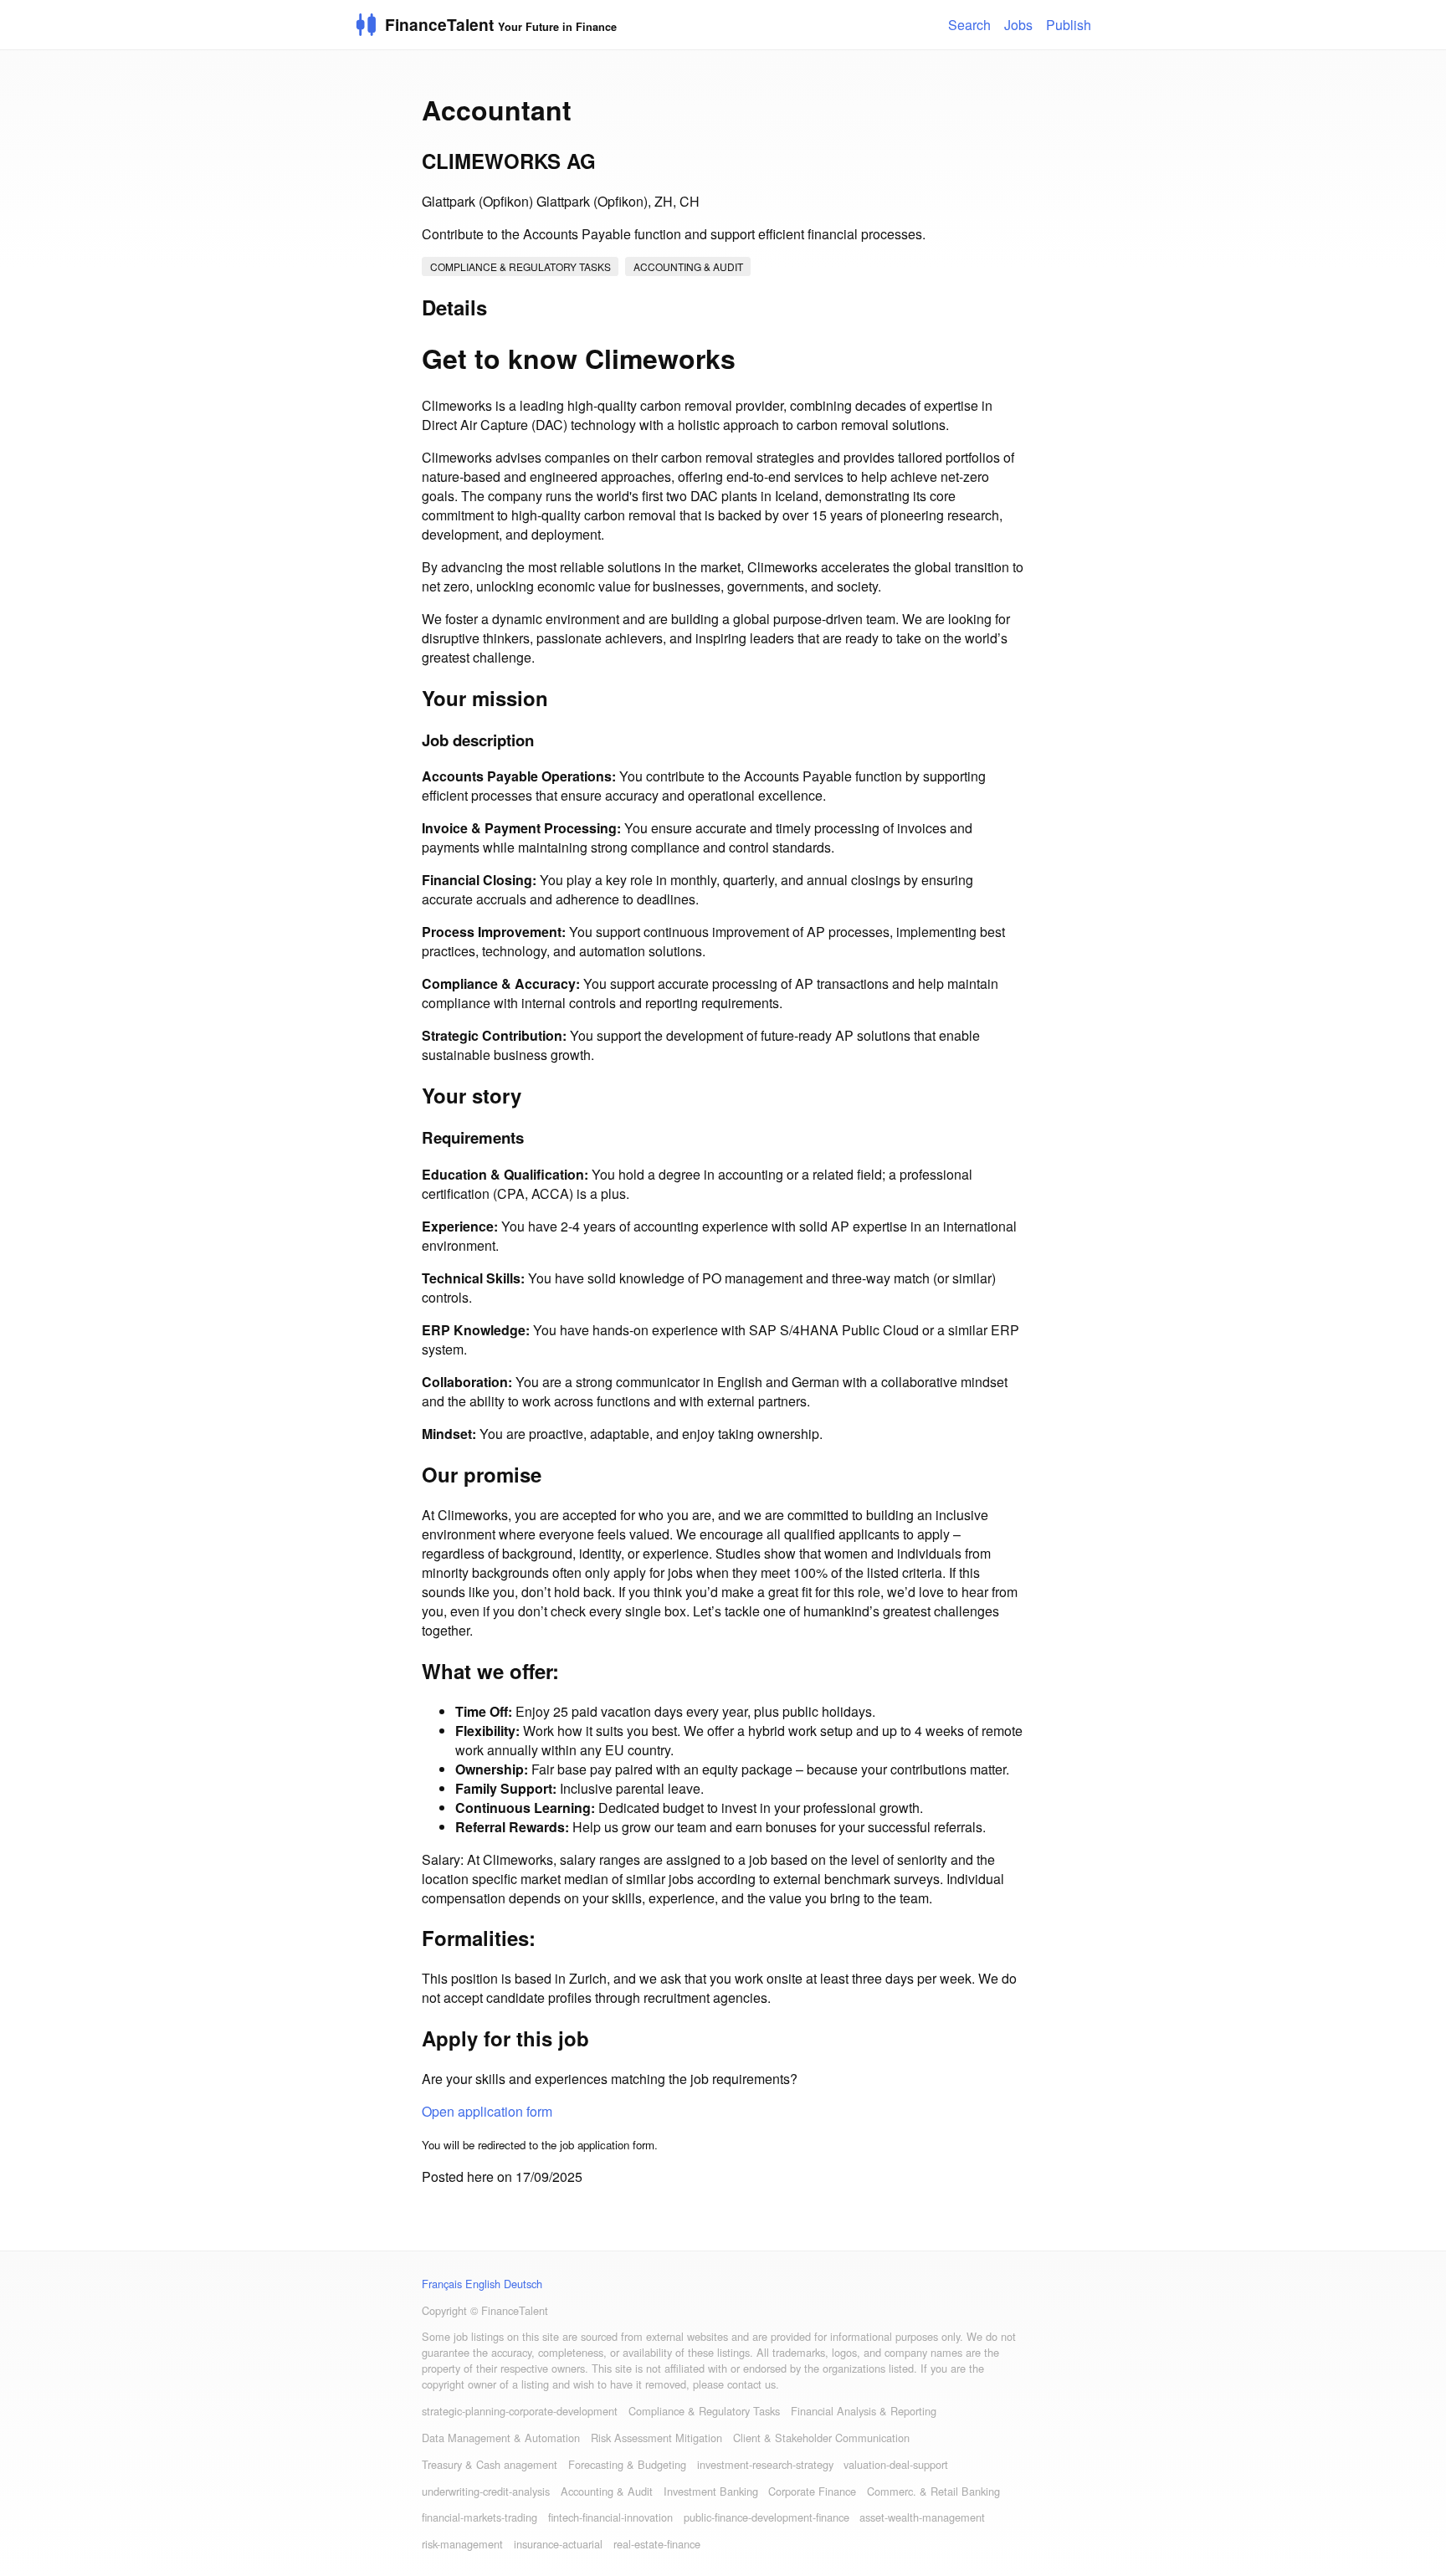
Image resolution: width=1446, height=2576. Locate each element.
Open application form (487, 2111)
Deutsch (523, 2284)
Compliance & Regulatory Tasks (520, 266)
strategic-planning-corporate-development (520, 2411)
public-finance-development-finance (767, 2517)
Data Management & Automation (501, 2438)
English (483, 2284)
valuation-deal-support (896, 2464)
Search (969, 25)
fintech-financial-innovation (610, 2517)
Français (442, 2284)
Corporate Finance (812, 2491)
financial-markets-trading (479, 2517)
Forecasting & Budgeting (627, 2464)
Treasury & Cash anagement (490, 2464)
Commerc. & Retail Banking (933, 2491)
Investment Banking (711, 2491)
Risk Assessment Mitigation (656, 2438)
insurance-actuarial (558, 2544)
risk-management (462, 2544)
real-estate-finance (657, 2544)
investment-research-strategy (765, 2464)
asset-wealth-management (922, 2517)
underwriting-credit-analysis (486, 2491)
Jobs (1018, 25)
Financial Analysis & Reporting (864, 2411)
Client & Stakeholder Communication (821, 2438)
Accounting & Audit (688, 266)
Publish (1069, 25)
